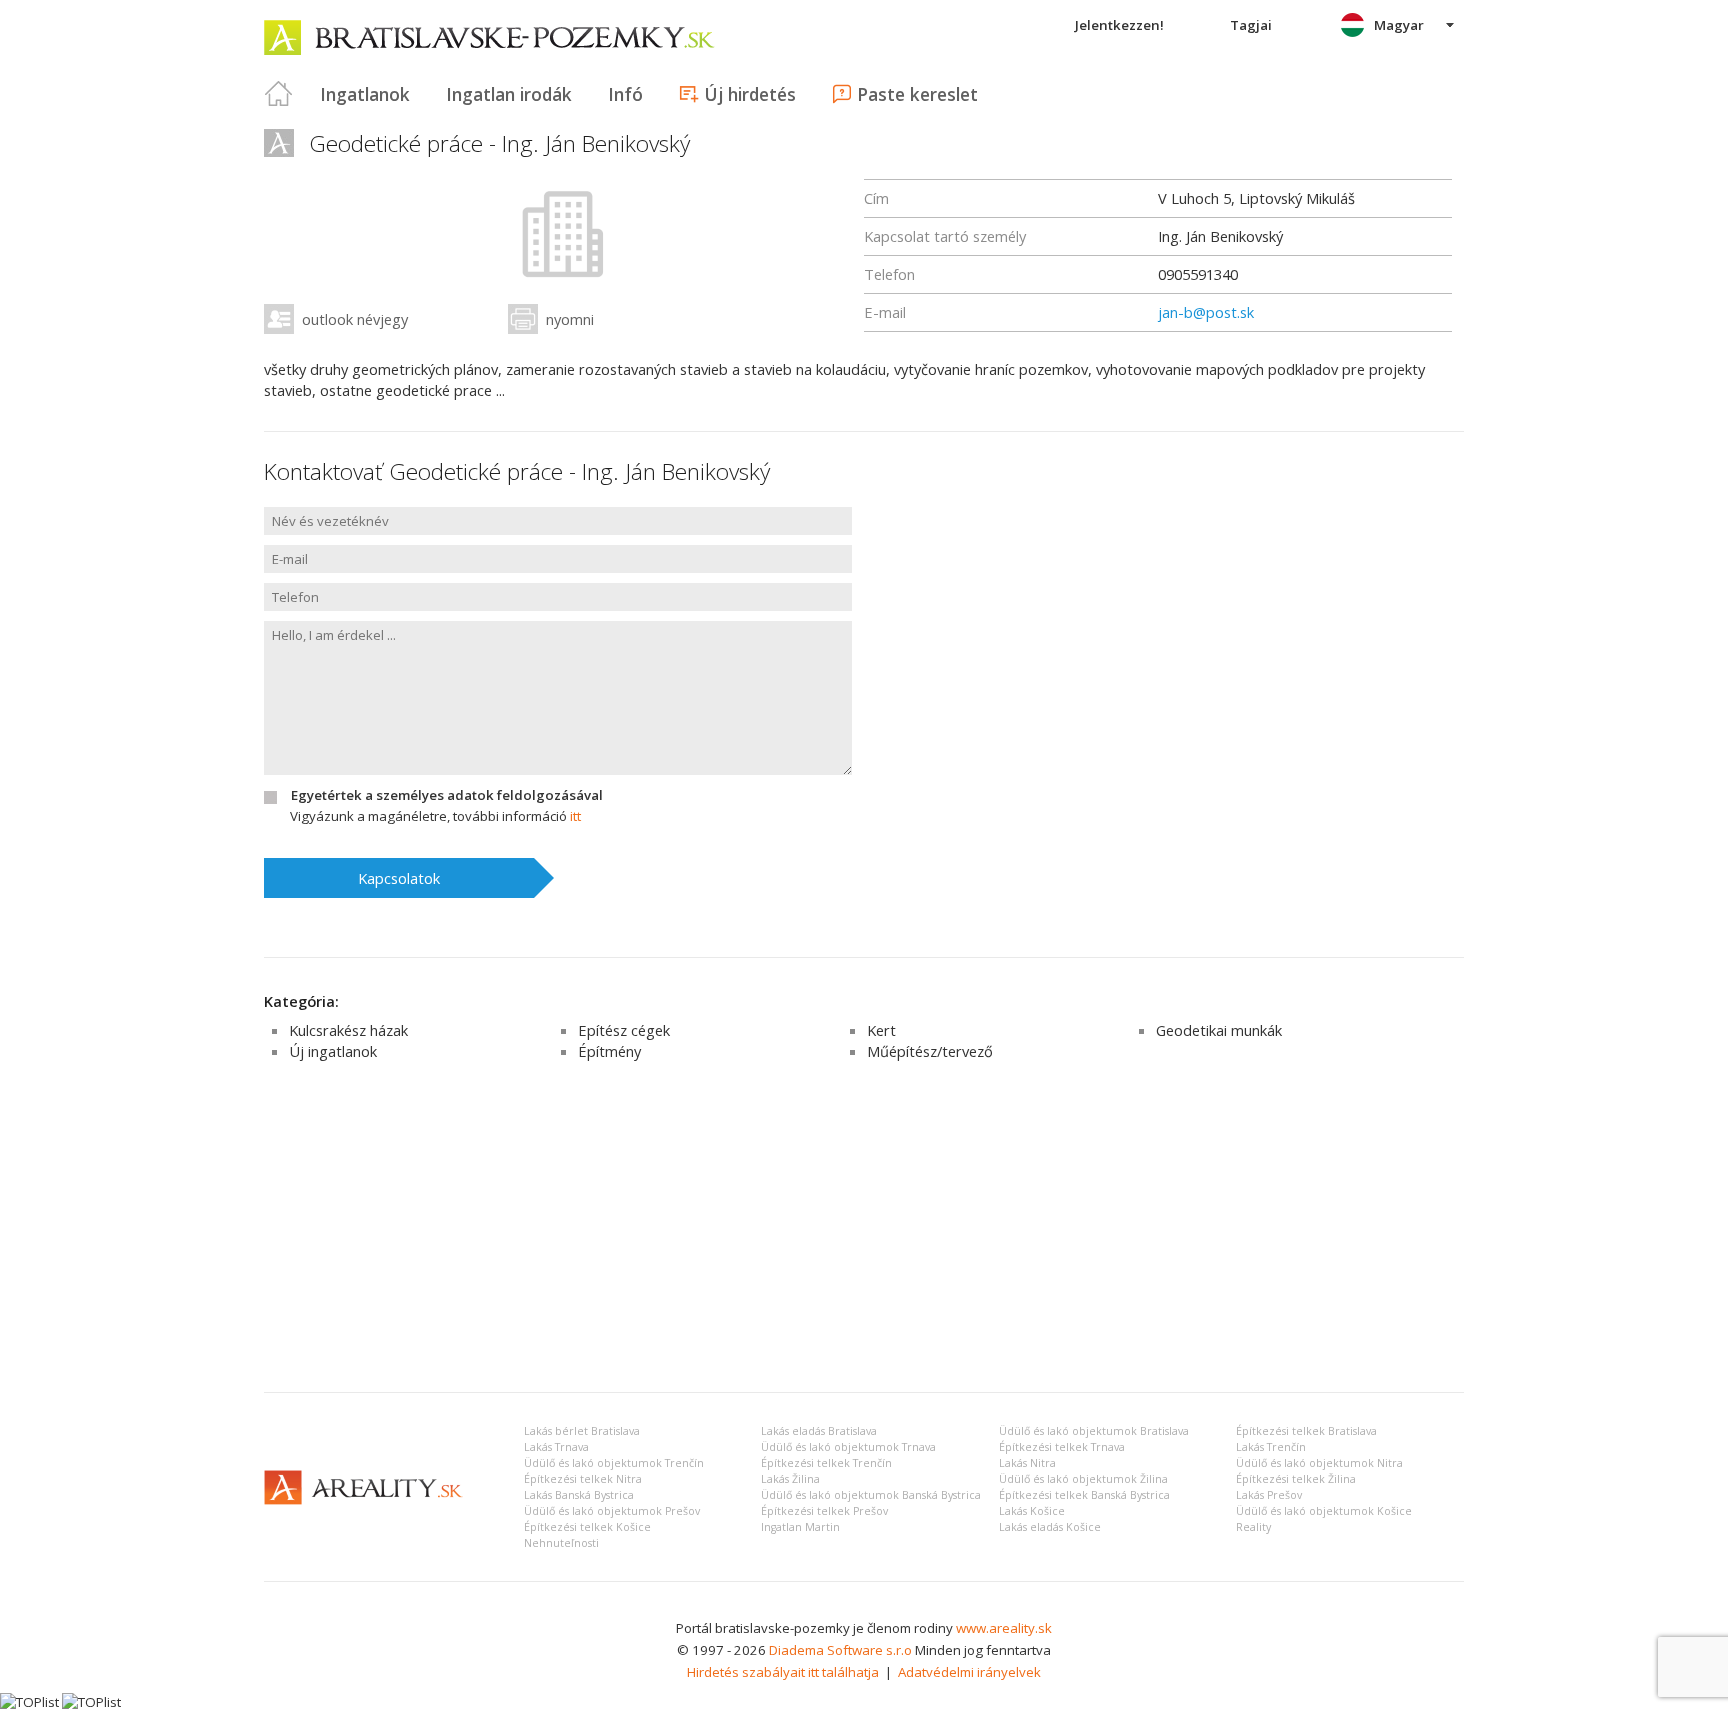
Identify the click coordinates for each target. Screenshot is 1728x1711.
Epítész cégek (624, 1030)
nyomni (570, 319)
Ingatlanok (365, 94)
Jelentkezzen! (1119, 25)
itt (575, 816)
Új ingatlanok (333, 1051)
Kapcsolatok (399, 878)
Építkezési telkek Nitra (583, 1479)
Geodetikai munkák (1219, 1030)
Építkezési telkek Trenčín (826, 1463)
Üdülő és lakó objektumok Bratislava (1094, 1431)
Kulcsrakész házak (348, 1030)
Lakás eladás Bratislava (819, 1431)
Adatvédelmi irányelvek (969, 1672)
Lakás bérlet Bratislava (582, 1431)
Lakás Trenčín (1271, 1447)
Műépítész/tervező (930, 1051)
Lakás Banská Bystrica (579, 1495)
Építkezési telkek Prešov (824, 1511)
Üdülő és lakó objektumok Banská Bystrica (871, 1495)
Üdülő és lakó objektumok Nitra (1319, 1463)
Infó (625, 94)
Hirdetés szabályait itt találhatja (783, 1672)
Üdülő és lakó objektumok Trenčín (614, 1463)
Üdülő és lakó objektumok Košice (1324, 1511)
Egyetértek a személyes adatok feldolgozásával (447, 795)
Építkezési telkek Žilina (1296, 1479)
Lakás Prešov (1269, 1495)
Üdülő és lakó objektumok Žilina (1083, 1479)
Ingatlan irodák (509, 94)
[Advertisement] (864, 1227)
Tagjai (1251, 25)
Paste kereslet (917, 94)
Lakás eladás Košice (1050, 1527)
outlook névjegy (355, 319)
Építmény (609, 1051)
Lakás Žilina (790, 1479)
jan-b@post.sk (1206, 312)
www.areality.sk (1004, 1628)
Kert (881, 1030)
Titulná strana (279, 94)
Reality (1253, 1527)
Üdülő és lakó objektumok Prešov (612, 1511)
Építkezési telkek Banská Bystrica (1084, 1495)
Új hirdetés (750, 94)
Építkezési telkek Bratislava (1306, 1431)
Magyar (1399, 25)
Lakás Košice (1032, 1511)
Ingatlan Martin (800, 1527)
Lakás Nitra (1027, 1463)
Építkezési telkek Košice (587, 1527)
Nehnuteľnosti (561, 1543)
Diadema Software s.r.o (840, 1650)
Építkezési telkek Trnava (1062, 1447)
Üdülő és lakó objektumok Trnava (848, 1447)
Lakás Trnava (556, 1447)
